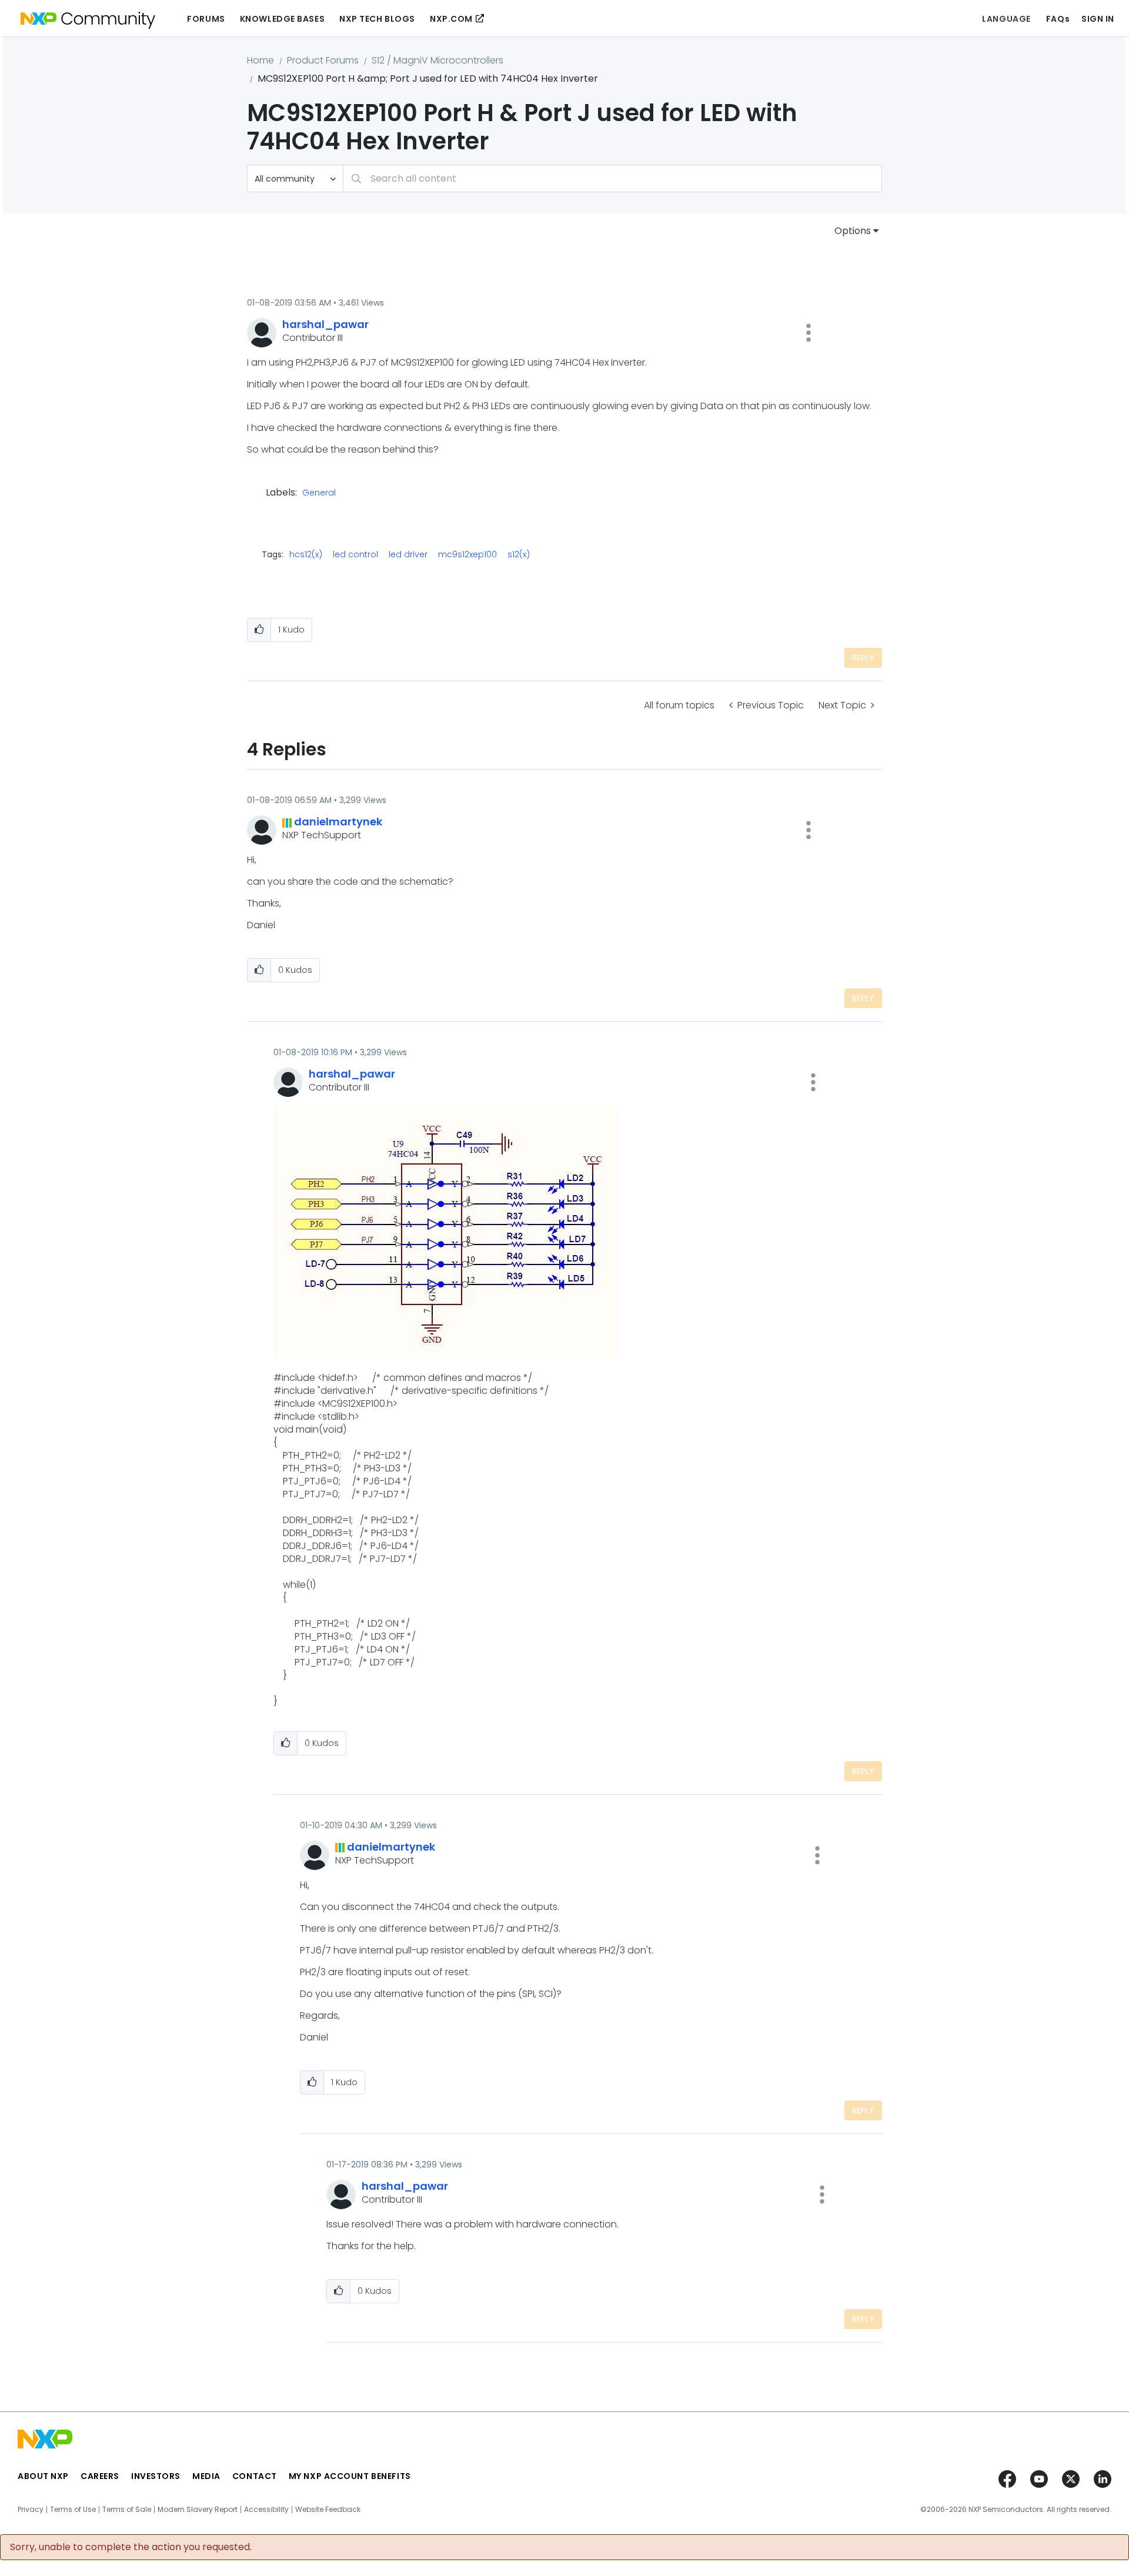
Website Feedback (328, 2510)
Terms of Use (73, 2510)
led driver (408, 554)
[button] (809, 333)
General (319, 493)
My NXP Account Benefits (350, 2476)
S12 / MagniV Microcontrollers (437, 60)
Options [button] (853, 231)
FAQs (1058, 19)
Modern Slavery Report (198, 2510)
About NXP (43, 2476)
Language (1006, 19)
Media (206, 2476)
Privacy (31, 2510)
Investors (156, 2476)
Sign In (1098, 19)
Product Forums (323, 60)
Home (260, 60)
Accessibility (266, 2510)
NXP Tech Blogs (377, 19)
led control (355, 554)
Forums (206, 19)
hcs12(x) (306, 554)
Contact (255, 2476)
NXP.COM (451, 19)
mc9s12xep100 (467, 554)
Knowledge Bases (282, 19)
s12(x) (519, 554)
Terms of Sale (127, 2510)
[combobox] (612, 178)
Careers (100, 2476)
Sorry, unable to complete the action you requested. (131, 2547)
